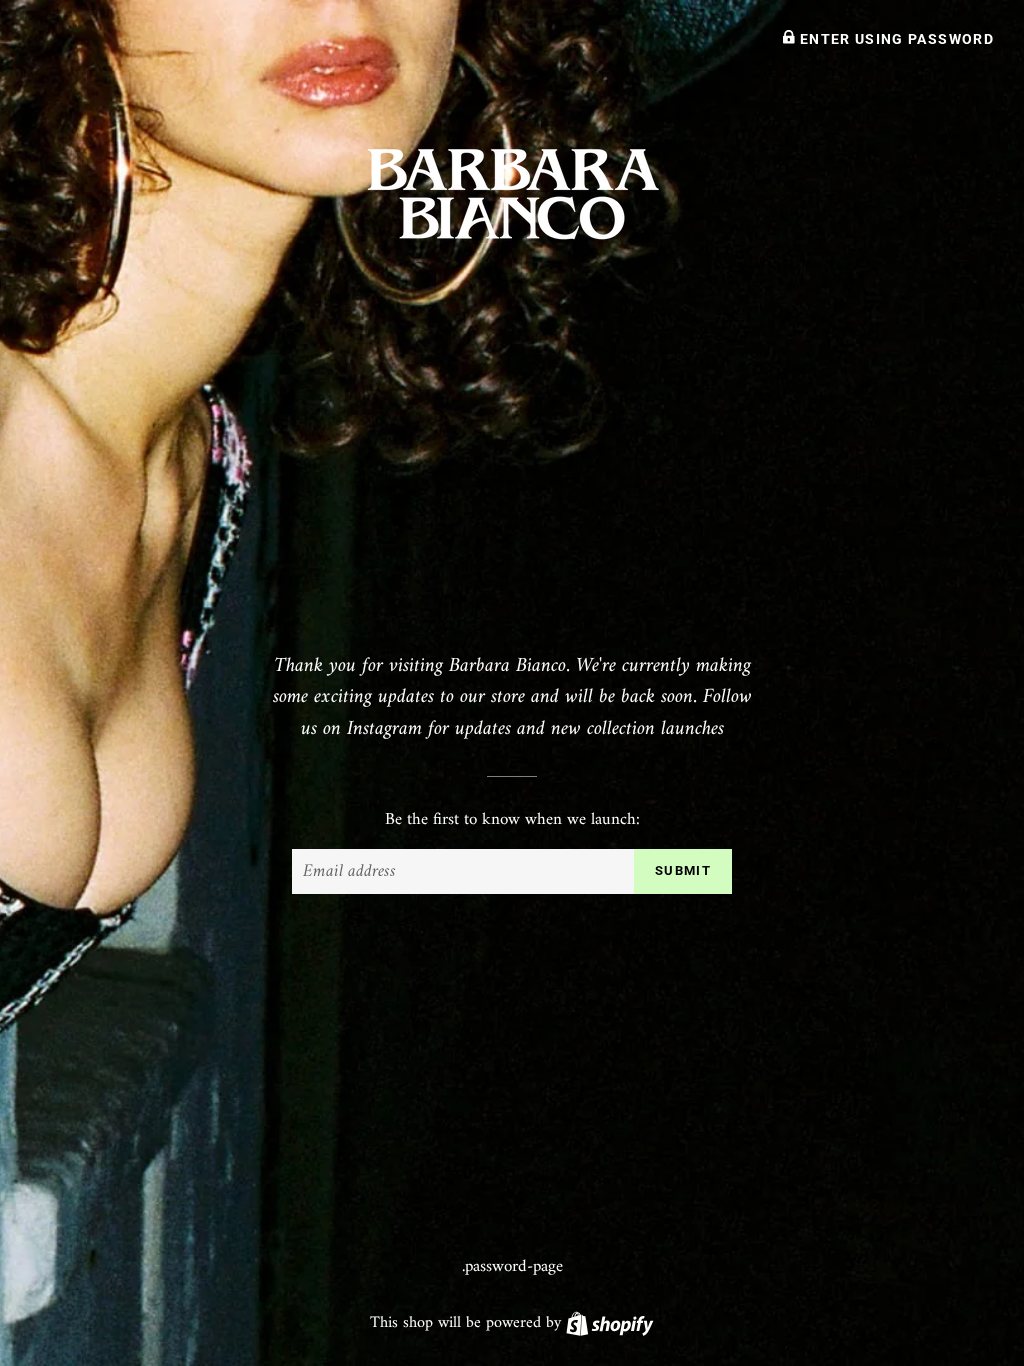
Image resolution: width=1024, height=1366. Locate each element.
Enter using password (894, 39)
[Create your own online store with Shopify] (609, 1323)
